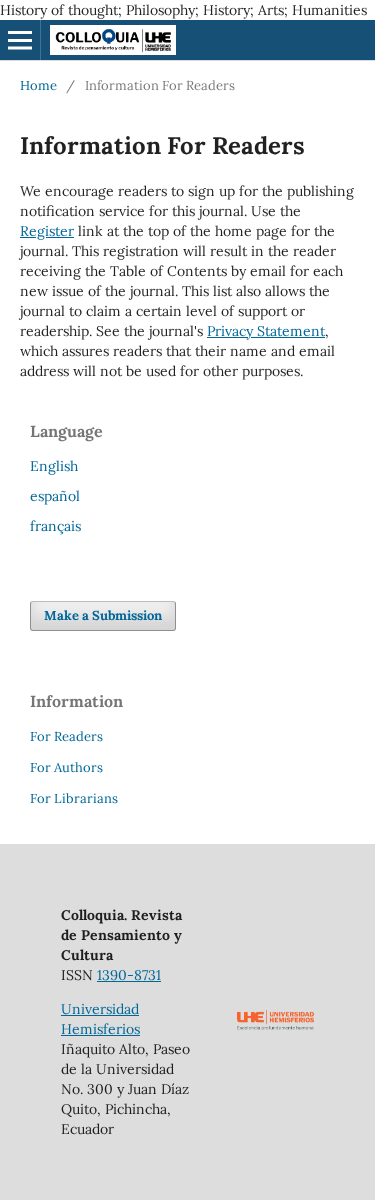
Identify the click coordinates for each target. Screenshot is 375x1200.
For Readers (66, 736)
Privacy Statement (266, 331)
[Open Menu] (20, 40)
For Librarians (74, 798)
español (55, 496)
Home (38, 85)
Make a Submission (103, 615)
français (55, 526)
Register (47, 231)
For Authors (66, 767)
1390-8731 (129, 975)
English (54, 466)
